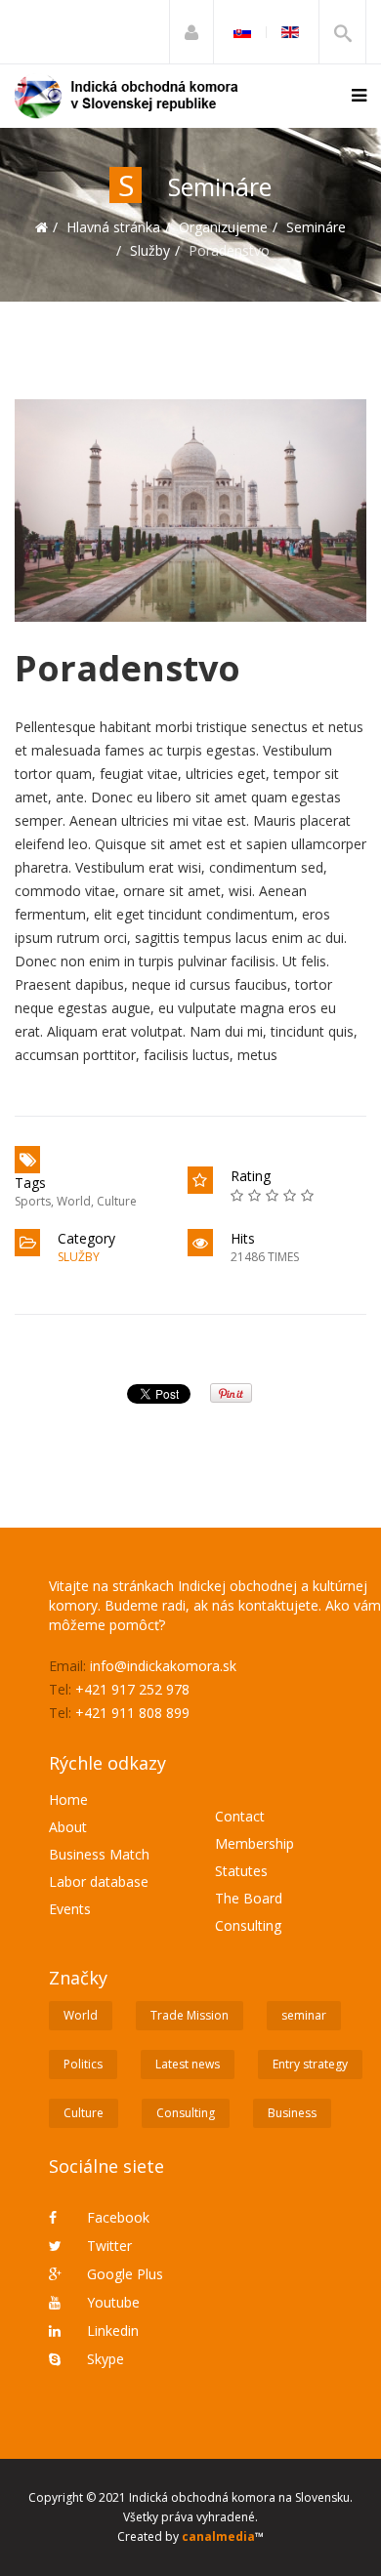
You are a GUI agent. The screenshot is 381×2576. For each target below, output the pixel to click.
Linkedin (111, 2331)
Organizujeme (223, 227)
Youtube (111, 2302)
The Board (249, 1898)
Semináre (316, 227)
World (74, 1201)
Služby (150, 250)
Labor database (99, 1881)
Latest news (188, 2064)
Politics (83, 2064)
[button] (191, 32)
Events (70, 1909)
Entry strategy (310, 2064)
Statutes (241, 1871)
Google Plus (123, 2274)
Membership (254, 1843)
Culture (117, 1201)
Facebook (116, 2217)
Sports (33, 1201)
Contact (240, 1816)
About (68, 1827)
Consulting (248, 1925)
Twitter (107, 2246)
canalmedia (218, 2536)
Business (292, 2113)
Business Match (99, 1854)
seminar (304, 2015)
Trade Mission (190, 2015)
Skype (104, 2359)
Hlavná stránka (113, 227)
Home (68, 1799)
